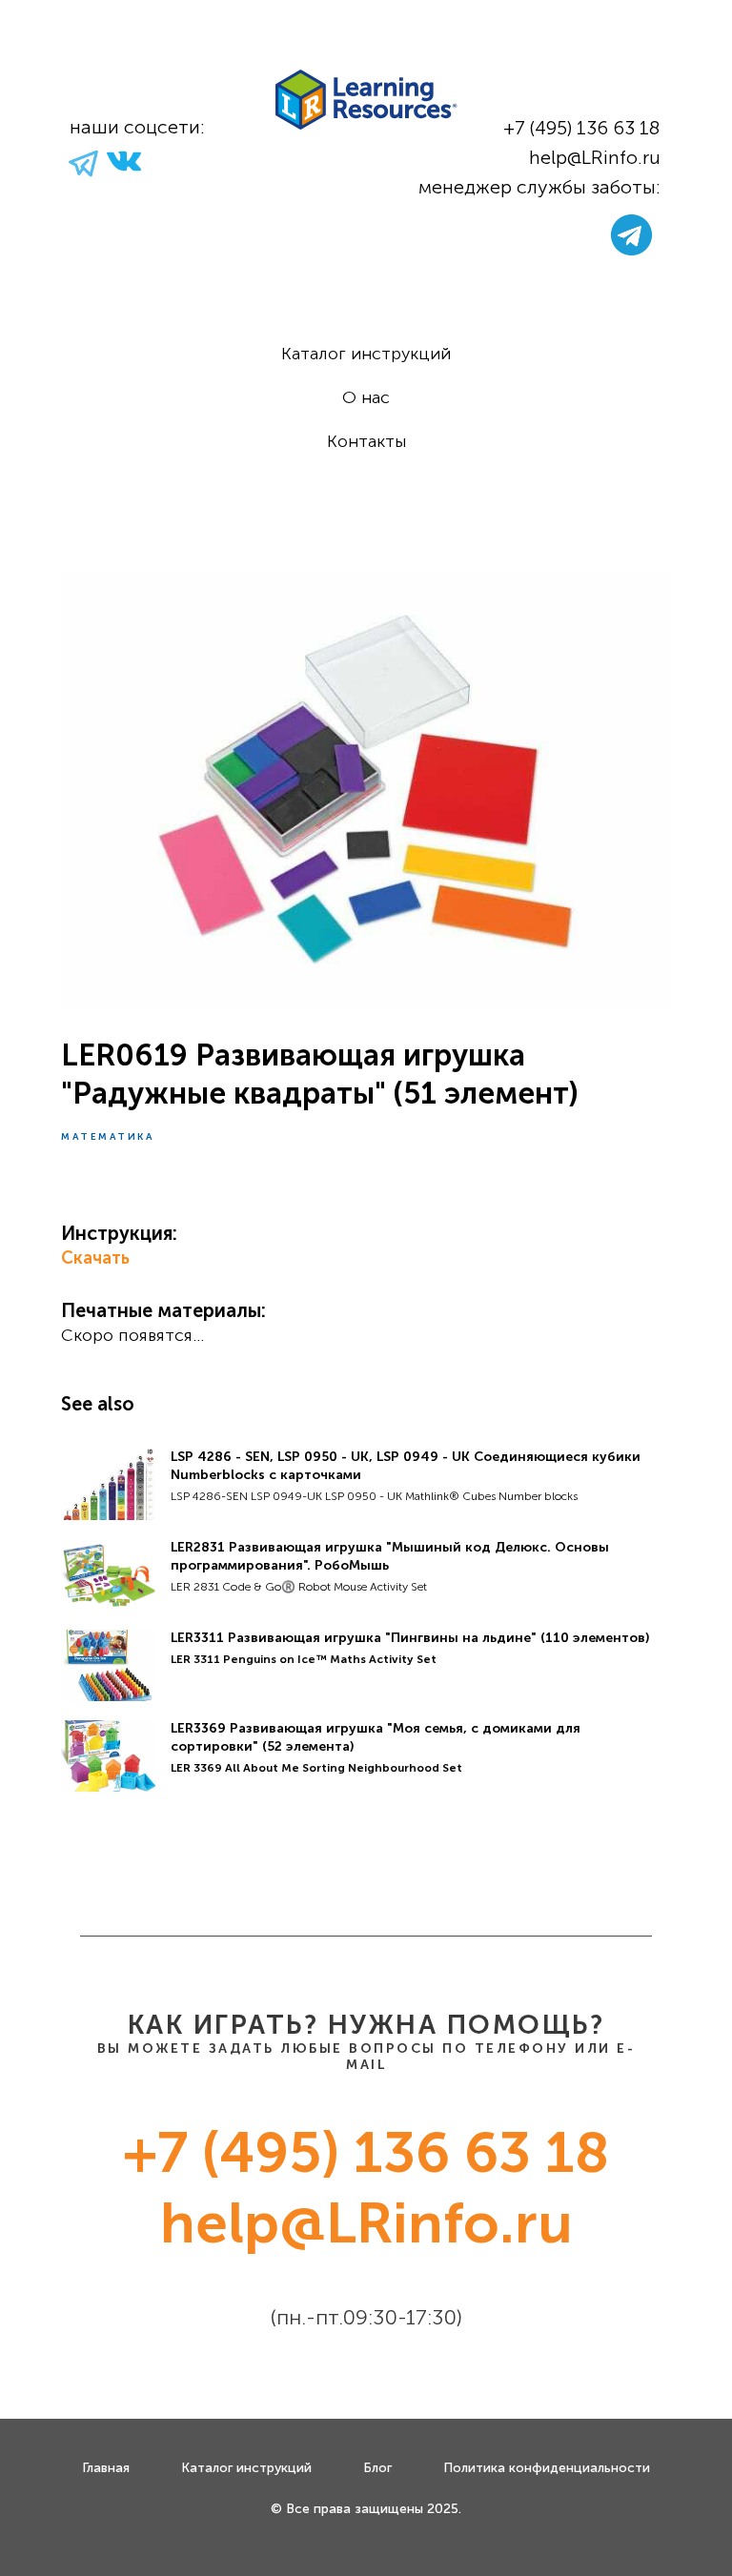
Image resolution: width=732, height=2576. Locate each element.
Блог (377, 2468)
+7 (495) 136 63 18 (582, 128)
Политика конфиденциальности (547, 2468)
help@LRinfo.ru (595, 157)
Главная (106, 2468)
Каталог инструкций (366, 354)
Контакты (366, 441)
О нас (366, 397)
